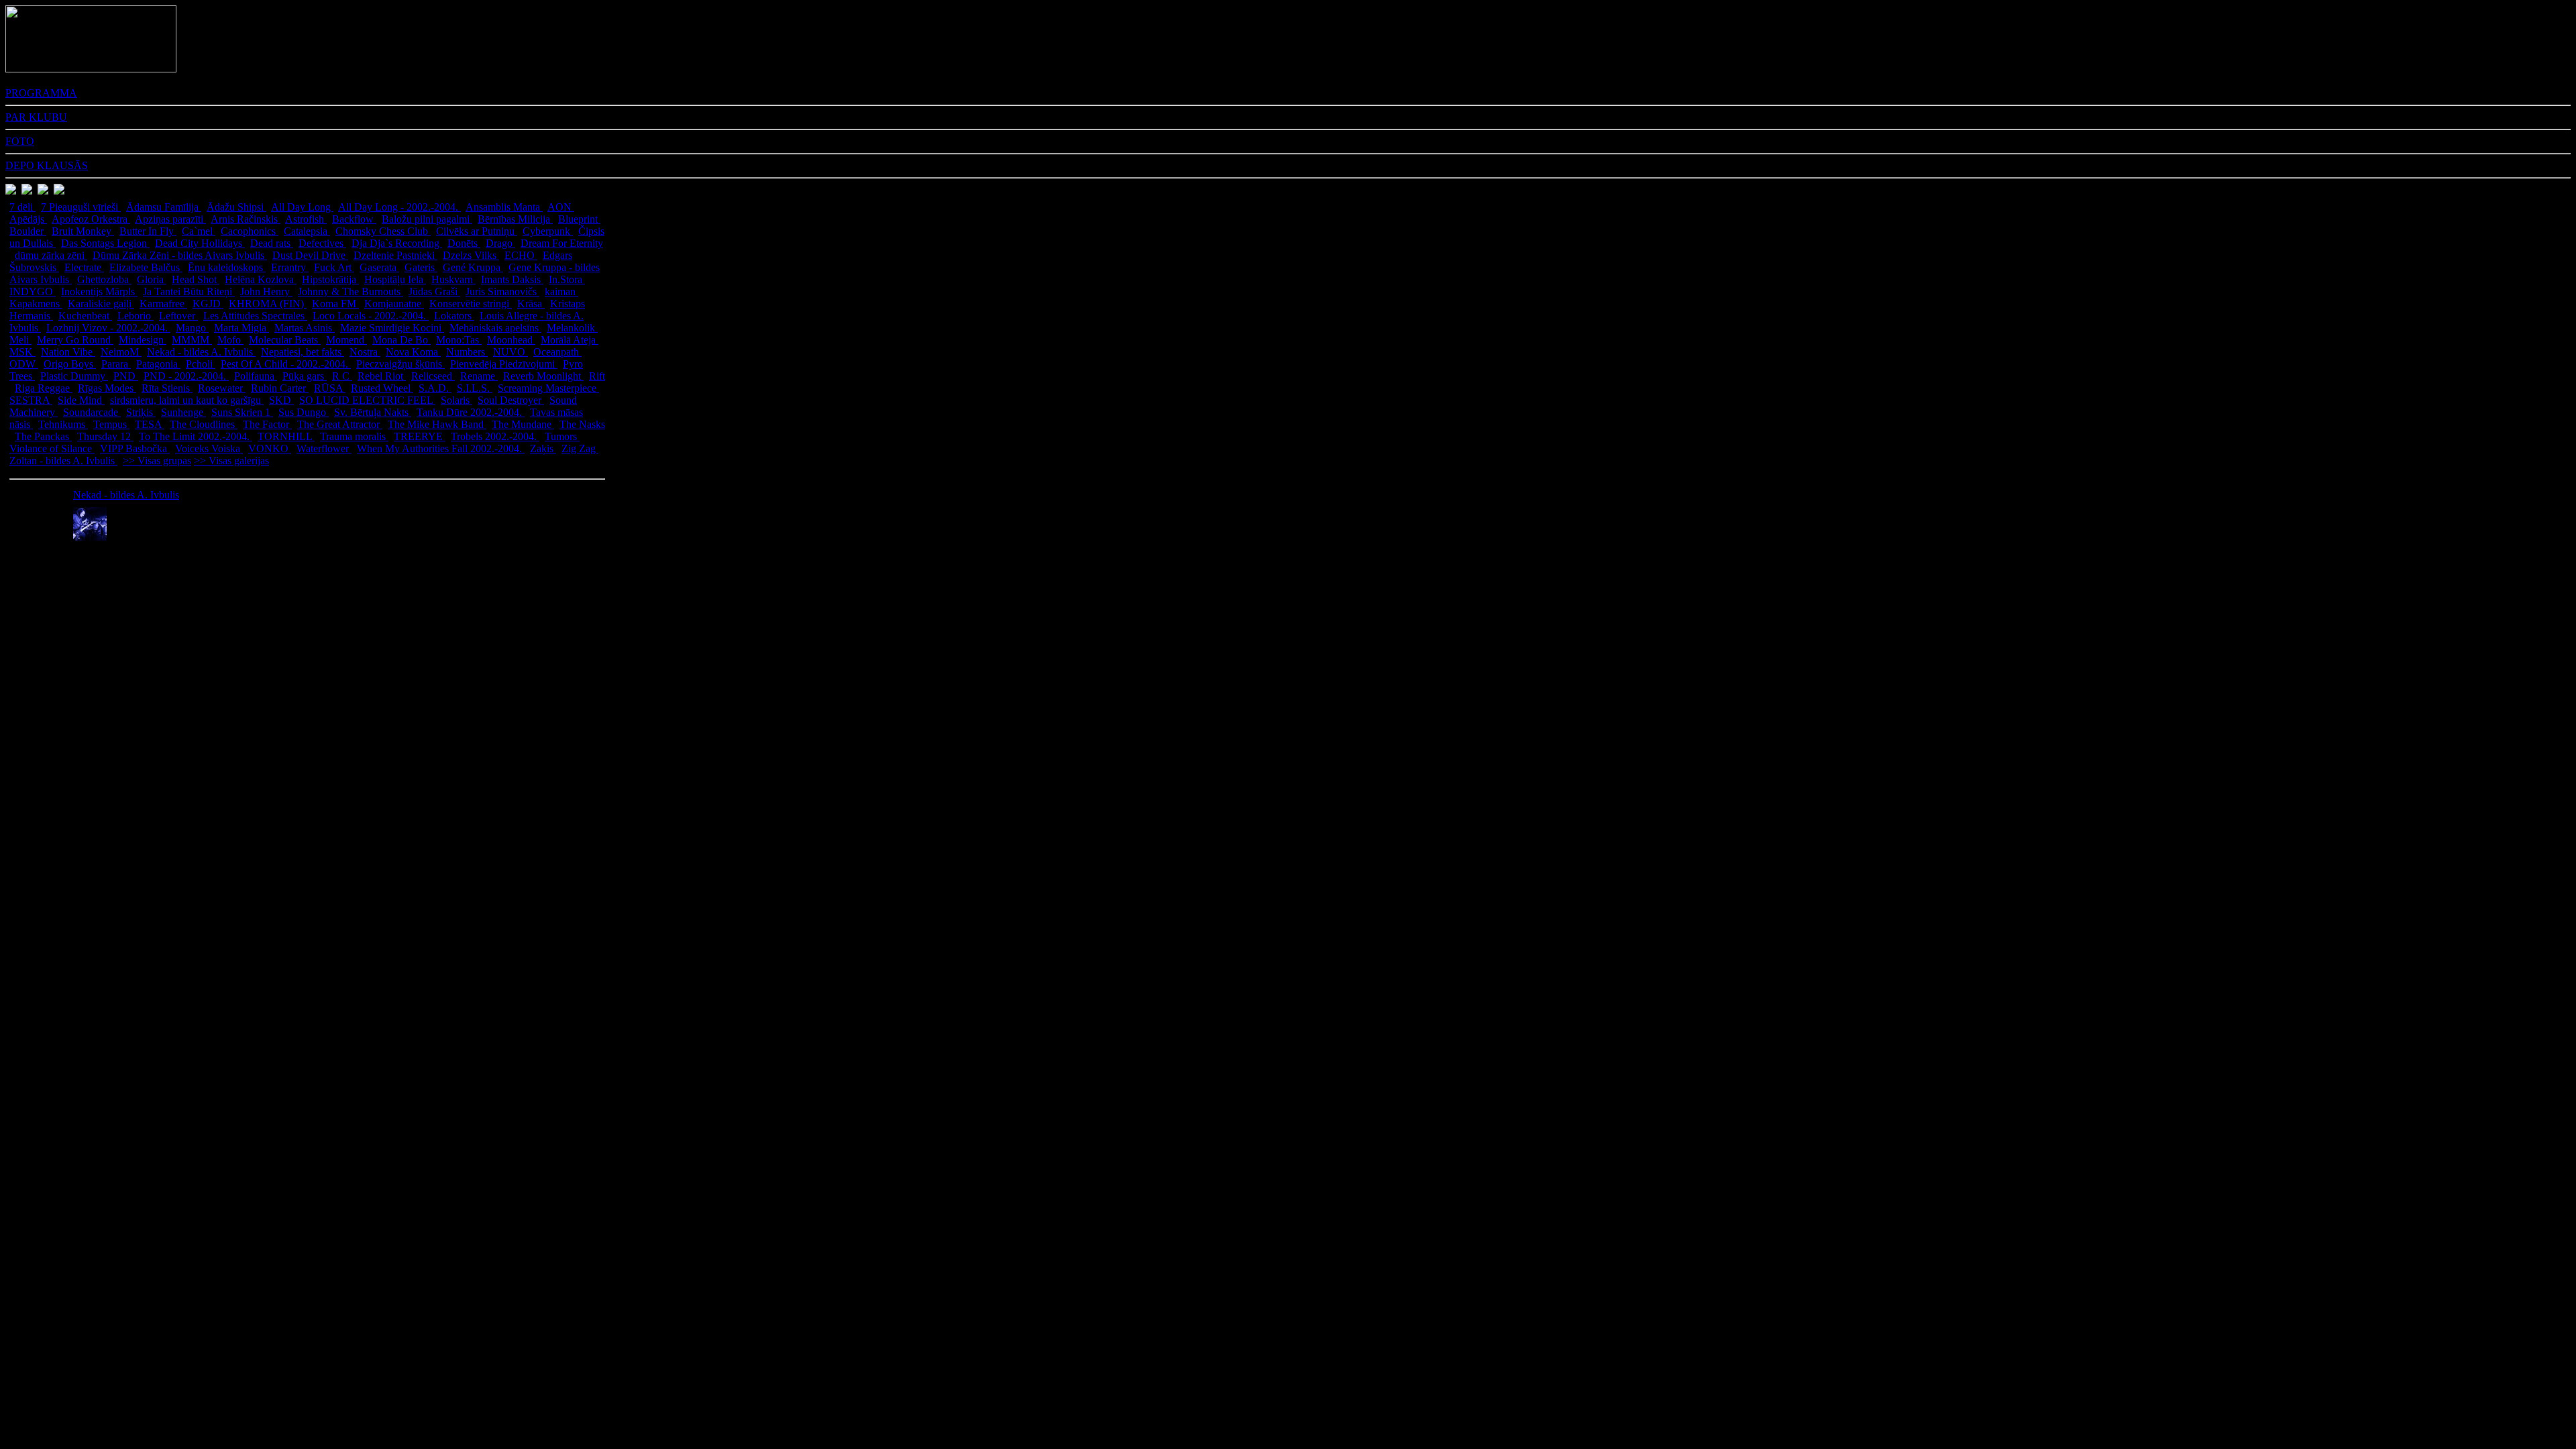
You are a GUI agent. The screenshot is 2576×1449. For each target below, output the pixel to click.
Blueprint (579, 219)
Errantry (290, 267)
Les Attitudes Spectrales (255, 316)
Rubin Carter (280, 388)
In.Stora (567, 279)
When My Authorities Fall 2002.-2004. (441, 448)
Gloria (152, 279)
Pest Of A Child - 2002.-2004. (286, 364)
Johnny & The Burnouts (351, 291)
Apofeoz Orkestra (91, 219)
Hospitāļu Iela (395, 279)
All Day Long (302, 207)
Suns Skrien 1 (242, 412)
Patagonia (158, 364)
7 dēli (22, 207)
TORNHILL (286, 436)
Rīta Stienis (167, 388)
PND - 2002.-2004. (186, 376)
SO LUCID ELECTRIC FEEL (367, 400)
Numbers (467, 352)
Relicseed (433, 376)
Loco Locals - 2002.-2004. (371, 316)
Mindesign (143, 340)
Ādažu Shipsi (236, 207)
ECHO (521, 255)
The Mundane (523, 424)
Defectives (322, 243)
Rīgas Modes (107, 388)
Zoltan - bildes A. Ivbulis (63, 461)
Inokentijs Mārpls (99, 291)
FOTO (20, 141)
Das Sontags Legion (105, 243)
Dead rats (272, 243)
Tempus (111, 424)
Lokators (454, 316)
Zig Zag (580, 448)
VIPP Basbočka (135, 448)
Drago (500, 243)
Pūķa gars (305, 376)
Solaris (457, 400)
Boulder (28, 231)
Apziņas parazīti (170, 219)
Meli (20, 340)
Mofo (230, 340)
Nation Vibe (68, 352)
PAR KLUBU (36, 117)
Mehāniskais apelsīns (495, 328)
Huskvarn (453, 279)
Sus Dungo (304, 412)
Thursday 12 (105, 436)
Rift (597, 376)
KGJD (208, 304)
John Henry (266, 291)
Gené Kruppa (473, 267)
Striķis (141, 412)
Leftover (178, 316)
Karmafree (163, 304)
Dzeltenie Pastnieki (395, 255)
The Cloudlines (204, 424)
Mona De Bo (401, 340)
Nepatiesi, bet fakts (303, 352)
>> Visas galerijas (231, 461)
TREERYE (420, 436)
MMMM (192, 340)
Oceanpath (557, 352)
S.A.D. (435, 388)
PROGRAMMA (41, 93)
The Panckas (43, 436)
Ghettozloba (104, 279)
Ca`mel (199, 231)
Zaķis (543, 448)
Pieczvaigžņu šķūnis (400, 364)
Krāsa (531, 304)
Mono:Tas (459, 340)
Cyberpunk (548, 231)
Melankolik (572, 328)
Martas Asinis (305, 328)
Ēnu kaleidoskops (227, 267)
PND (126, 376)
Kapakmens (36, 304)
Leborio (136, 316)
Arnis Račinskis (246, 219)
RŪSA (330, 388)
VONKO (270, 448)
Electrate (84, 267)
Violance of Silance (52, 448)
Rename (479, 376)
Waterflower (324, 448)
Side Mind (81, 400)
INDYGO (33, 291)
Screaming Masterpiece (548, 388)
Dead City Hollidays (200, 243)
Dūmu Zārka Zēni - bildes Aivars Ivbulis (180, 255)
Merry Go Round (75, 340)
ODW (24, 364)
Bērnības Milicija (515, 219)
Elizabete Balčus (146, 267)
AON (561, 207)
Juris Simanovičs (502, 291)
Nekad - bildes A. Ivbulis (201, 352)
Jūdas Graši (434, 291)
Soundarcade (92, 412)
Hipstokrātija (330, 279)
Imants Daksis (512, 279)
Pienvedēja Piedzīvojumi (504, 364)
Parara (116, 364)
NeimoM (121, 352)
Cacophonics (250, 231)
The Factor (267, 424)
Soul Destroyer (511, 400)
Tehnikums (63, 424)
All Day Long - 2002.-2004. (399, 207)
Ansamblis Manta (504, 207)
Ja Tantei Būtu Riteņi (189, 291)
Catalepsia (307, 231)
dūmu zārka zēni (51, 255)
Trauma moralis (354, 436)
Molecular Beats (285, 340)
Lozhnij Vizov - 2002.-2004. (108, 328)
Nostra (365, 352)
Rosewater (222, 388)
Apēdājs (28, 219)
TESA (150, 424)
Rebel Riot (382, 376)
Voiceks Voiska (209, 448)
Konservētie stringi (471, 304)
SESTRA (31, 400)
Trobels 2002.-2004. (495, 436)
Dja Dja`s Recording (397, 243)
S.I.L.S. (475, 388)
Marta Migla (241, 328)
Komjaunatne (394, 304)
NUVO (511, 352)
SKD (281, 400)
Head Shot (196, 279)
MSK (22, 352)
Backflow (354, 219)
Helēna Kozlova (261, 279)
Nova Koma (413, 352)
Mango (192, 328)
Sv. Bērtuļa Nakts (373, 412)
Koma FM (335, 304)
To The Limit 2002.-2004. (196, 436)
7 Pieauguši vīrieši (81, 207)
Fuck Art (334, 267)
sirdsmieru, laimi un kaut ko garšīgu (187, 400)
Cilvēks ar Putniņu (477, 231)
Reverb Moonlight (543, 376)
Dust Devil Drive (310, 255)
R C (342, 376)
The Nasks (582, 424)
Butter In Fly (148, 231)
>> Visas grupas (157, 461)
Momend (346, 340)
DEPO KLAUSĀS (47, 165)
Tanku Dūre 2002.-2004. (471, 412)
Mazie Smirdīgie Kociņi (392, 328)
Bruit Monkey (83, 231)
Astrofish (306, 219)
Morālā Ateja (570, 340)
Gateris (421, 267)
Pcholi (201, 364)
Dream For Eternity (562, 243)
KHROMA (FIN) (268, 304)
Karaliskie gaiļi (101, 304)
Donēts (464, 243)
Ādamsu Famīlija (164, 207)
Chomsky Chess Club (383, 231)
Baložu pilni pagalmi (427, 219)
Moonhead (511, 340)
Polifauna (256, 376)
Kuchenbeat (85, 316)
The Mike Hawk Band (437, 424)
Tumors (562, 436)
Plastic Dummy (74, 376)
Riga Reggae (44, 388)
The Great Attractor (340, 424)
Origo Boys (70, 364)
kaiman (561, 291)
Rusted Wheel (382, 388)
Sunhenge (183, 412)
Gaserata (379, 267)
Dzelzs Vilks (471, 255)
